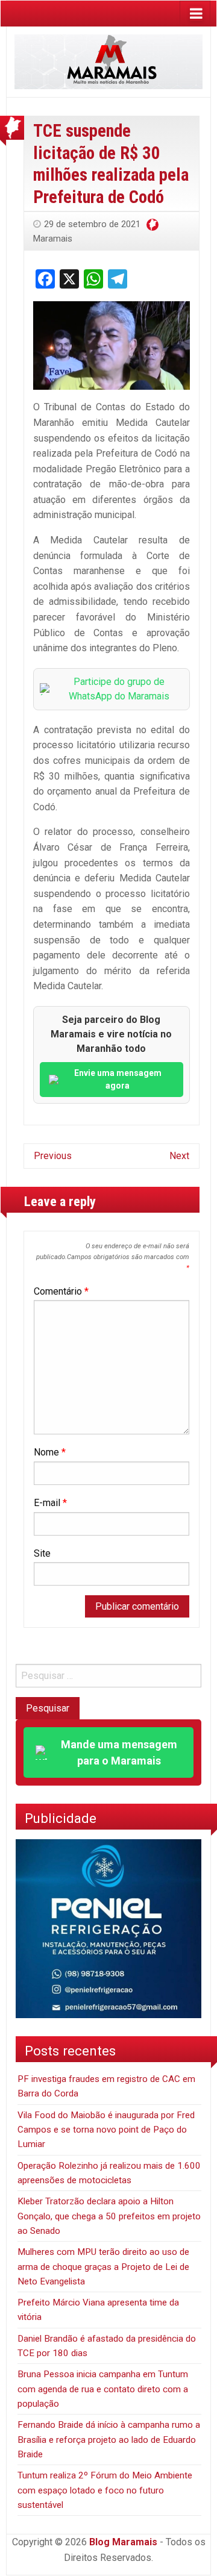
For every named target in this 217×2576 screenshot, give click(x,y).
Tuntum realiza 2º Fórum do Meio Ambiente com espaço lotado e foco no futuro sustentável (105, 2490)
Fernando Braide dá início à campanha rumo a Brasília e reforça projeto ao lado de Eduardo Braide (109, 2440)
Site (42, 1553)
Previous (53, 1156)
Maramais (53, 239)
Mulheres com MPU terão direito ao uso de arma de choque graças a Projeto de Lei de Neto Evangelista (103, 2267)
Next (179, 1156)
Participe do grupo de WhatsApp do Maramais (119, 689)
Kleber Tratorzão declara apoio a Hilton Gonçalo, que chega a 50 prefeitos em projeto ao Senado (109, 2216)
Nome (50, 1452)
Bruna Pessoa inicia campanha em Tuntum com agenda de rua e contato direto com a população (103, 2389)
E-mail (50, 1503)
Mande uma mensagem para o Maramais (119, 1752)
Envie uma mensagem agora (118, 1079)
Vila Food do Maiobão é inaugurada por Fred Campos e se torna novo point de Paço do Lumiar (106, 2130)
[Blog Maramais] (108, 61)
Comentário (61, 1291)
